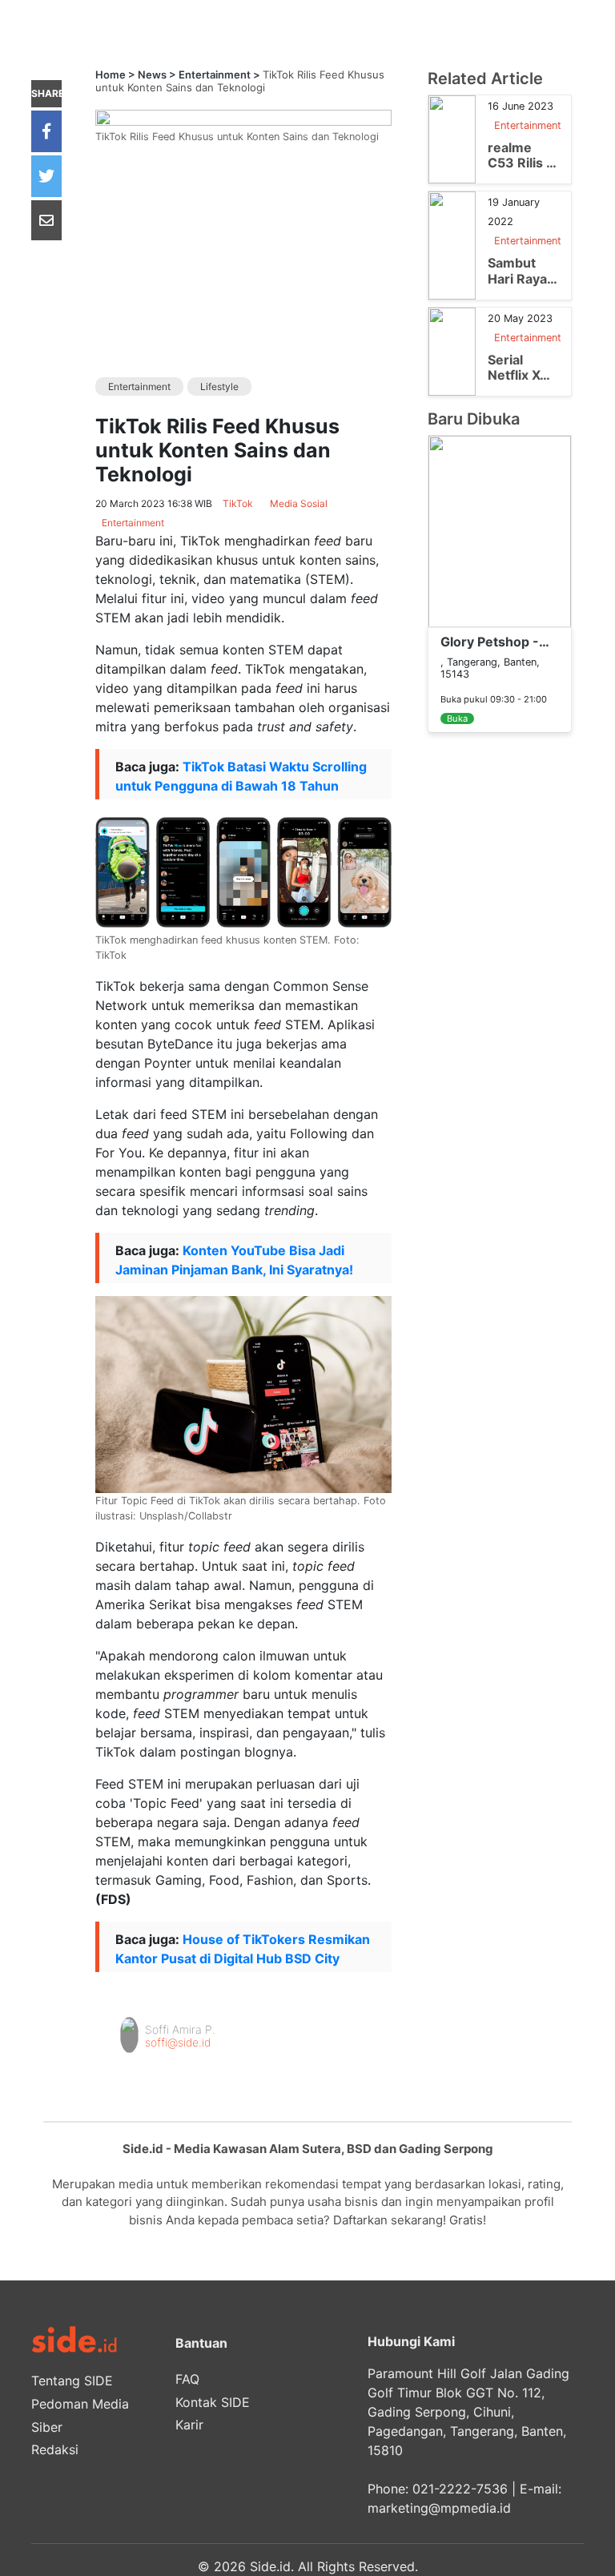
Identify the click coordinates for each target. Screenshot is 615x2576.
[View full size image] (243, 116)
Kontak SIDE (213, 2402)
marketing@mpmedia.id (439, 2508)
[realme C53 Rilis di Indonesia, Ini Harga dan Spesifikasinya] (452, 139)
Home (111, 74)
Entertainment (215, 74)
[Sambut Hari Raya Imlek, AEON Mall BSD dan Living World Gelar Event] (452, 244)
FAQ (187, 2379)
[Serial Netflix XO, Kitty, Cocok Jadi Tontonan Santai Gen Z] (452, 350)
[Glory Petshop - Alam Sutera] (500, 530)
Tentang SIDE (72, 2381)
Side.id (270, 2566)
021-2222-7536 (460, 2489)
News (152, 74)
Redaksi (55, 2449)
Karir (189, 2425)
